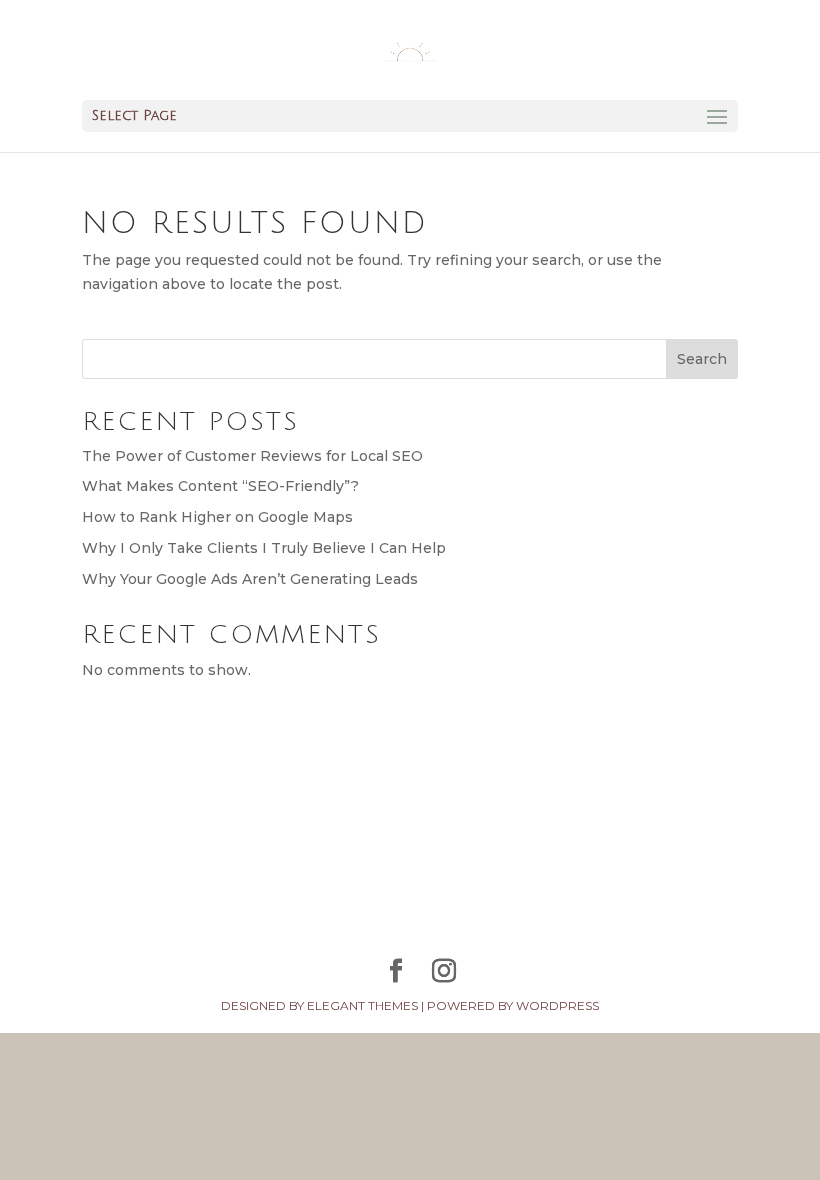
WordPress (557, 1005)
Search (702, 359)
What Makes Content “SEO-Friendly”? (220, 486)
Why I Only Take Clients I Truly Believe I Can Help (264, 548)
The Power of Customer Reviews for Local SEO (252, 456)
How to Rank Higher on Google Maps (217, 517)
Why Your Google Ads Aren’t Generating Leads (250, 579)
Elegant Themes (362, 1005)
